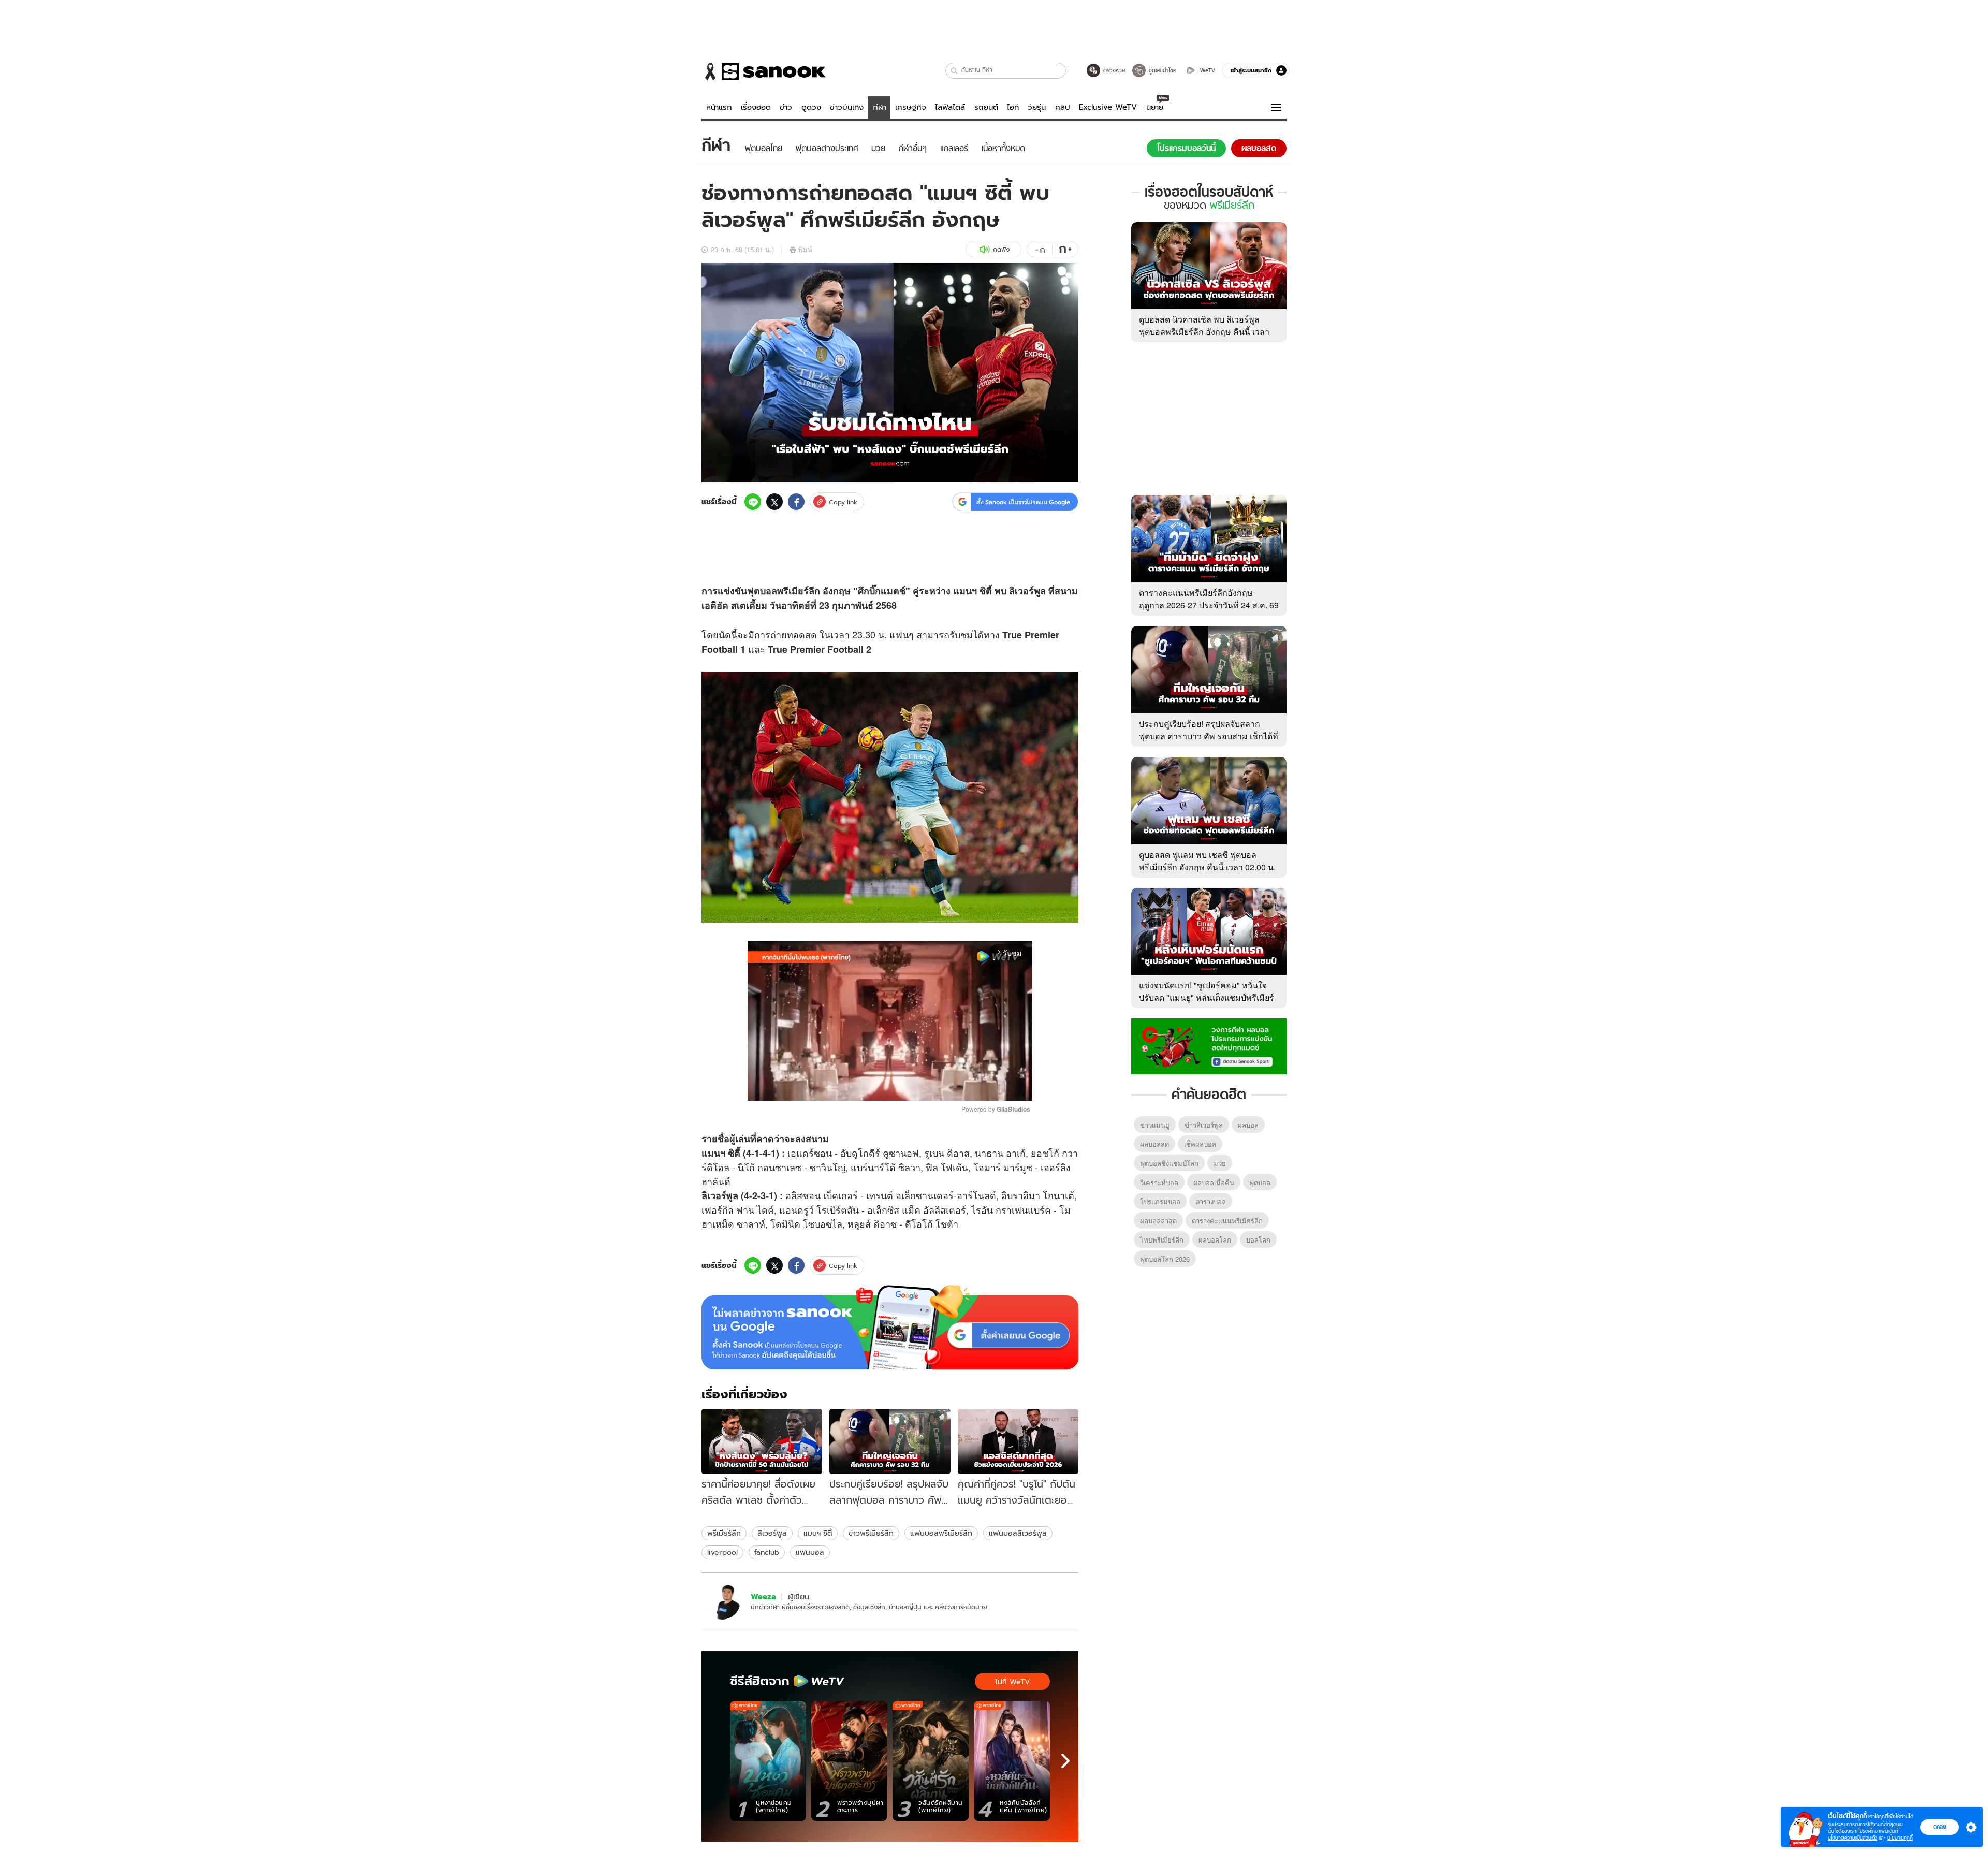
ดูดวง (811, 107)
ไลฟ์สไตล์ (950, 107)
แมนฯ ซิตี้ (818, 1533)
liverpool (722, 1552)
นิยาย (1155, 107)
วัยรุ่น (1037, 107)
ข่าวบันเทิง (847, 107)
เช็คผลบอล (1200, 1144)
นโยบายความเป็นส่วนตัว (1852, 1838)
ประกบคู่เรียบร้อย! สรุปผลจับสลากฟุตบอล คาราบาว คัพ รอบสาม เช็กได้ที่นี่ (1209, 736)
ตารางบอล (1211, 1201)
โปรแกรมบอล (1160, 1201)
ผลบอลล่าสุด (1158, 1221)
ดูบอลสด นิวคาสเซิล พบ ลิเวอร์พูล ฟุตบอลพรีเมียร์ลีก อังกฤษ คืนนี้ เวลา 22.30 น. (1204, 332)
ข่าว (786, 107)
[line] (753, 502)
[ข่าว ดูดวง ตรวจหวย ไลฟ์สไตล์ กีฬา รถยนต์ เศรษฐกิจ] (764, 71)
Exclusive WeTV (1108, 107)
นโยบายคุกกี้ (1900, 1838)
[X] (774, 502)
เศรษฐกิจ (911, 107)
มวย (1220, 1163)
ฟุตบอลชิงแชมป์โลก (1169, 1163)
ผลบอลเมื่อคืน (1214, 1182)
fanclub (767, 1552)
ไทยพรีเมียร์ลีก (1162, 1240)
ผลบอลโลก (1215, 1240)
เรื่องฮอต (756, 107)
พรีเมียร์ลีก (724, 1533)
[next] (1065, 1761)
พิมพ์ (805, 249)
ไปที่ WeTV (1012, 1682)
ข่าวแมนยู (1155, 1125)
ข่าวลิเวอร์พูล (1204, 1125)
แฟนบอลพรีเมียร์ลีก (941, 1533)
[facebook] (796, 502)
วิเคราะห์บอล (1159, 1182)
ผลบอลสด (1154, 1144)
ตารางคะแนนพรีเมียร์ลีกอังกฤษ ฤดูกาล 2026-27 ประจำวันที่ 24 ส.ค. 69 (1209, 599)
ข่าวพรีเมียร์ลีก (871, 1533)
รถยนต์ (986, 107)
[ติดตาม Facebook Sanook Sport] (1209, 1045)
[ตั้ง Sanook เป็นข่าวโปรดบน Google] (890, 1328)
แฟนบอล (810, 1552)
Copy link (843, 502)
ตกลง (1940, 1827)
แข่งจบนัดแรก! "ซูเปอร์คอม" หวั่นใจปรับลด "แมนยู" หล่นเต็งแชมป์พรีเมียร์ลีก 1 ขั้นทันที (1207, 997)
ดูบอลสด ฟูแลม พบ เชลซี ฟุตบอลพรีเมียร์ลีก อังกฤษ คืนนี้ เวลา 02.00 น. (1207, 861)
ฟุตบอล (762, 591)
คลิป (1063, 107)
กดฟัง (1001, 249)
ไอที (1013, 107)
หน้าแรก (719, 107)
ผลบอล (1248, 1125)
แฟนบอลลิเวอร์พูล (1018, 1533)
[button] (954, 71)
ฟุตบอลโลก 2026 (1165, 1259)
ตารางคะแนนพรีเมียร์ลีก (1227, 1221)
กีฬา (880, 107)
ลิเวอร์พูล (772, 1533)
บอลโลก (1258, 1240)
